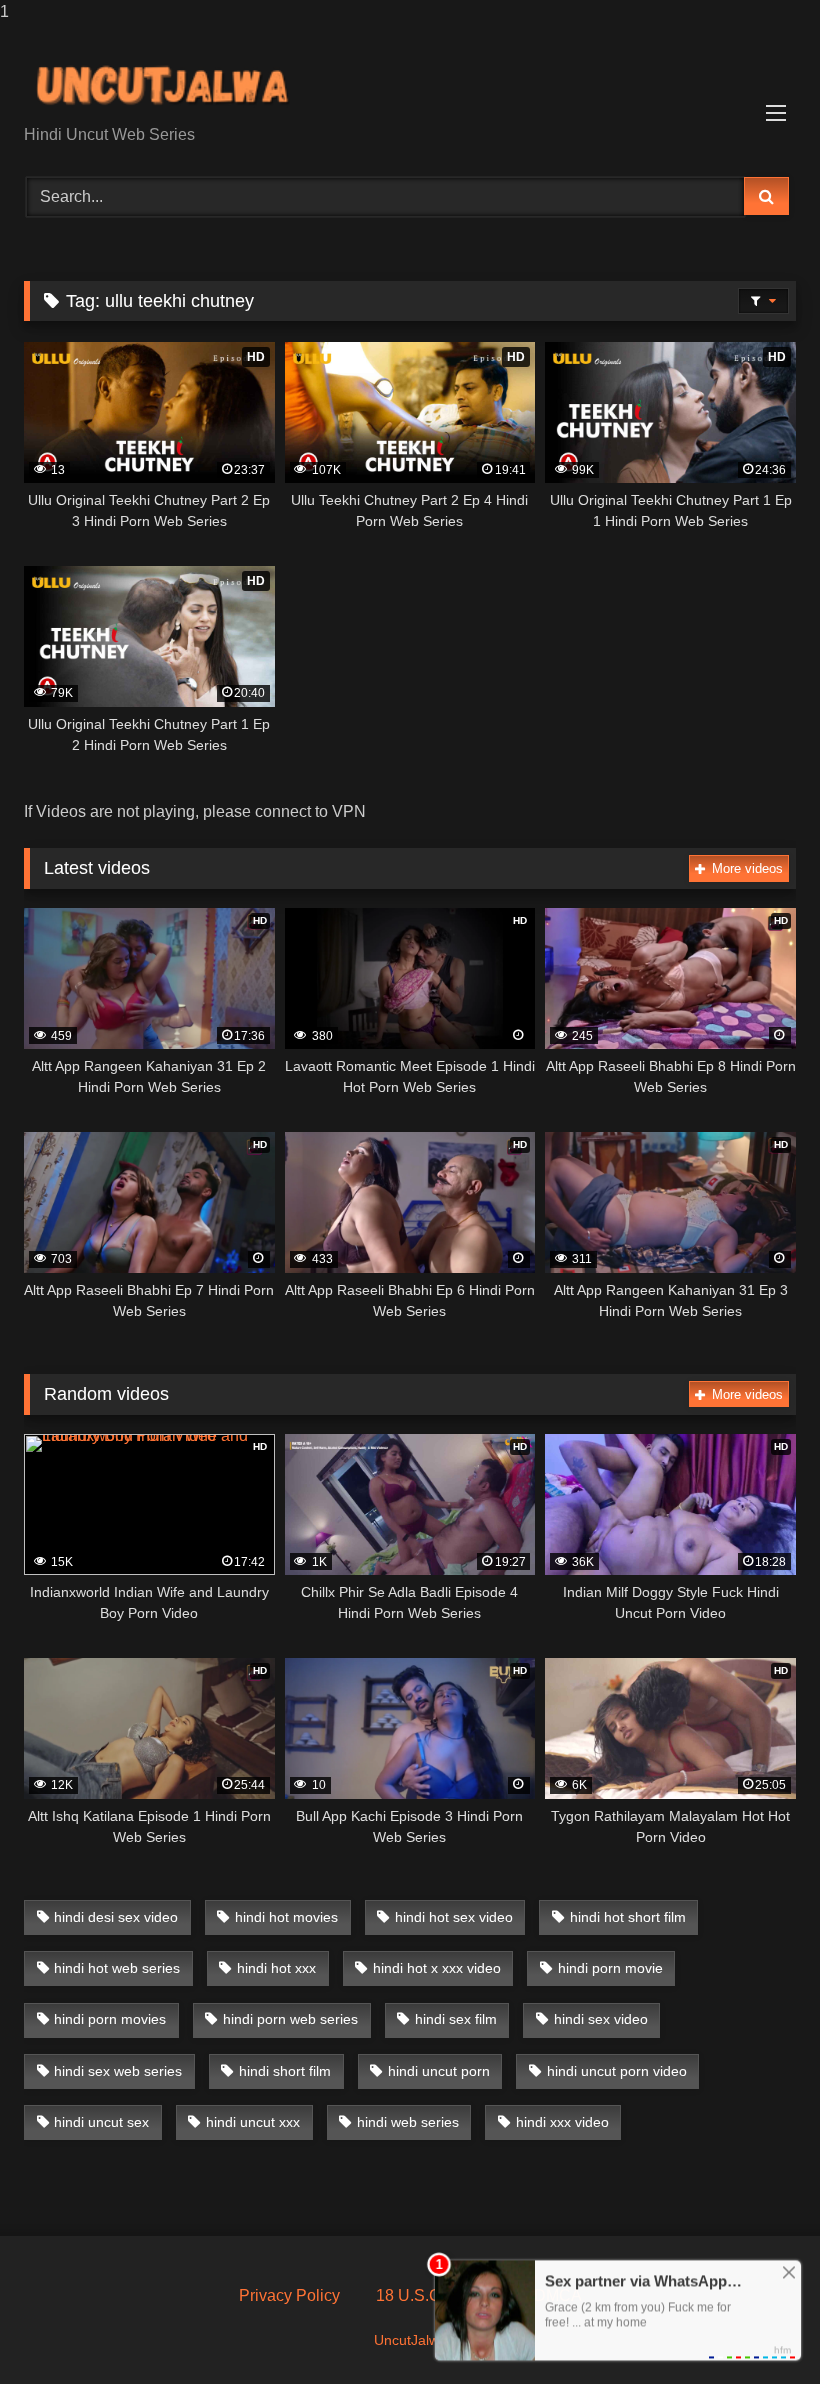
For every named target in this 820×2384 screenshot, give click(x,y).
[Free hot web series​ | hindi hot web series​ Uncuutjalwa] (410, 81)
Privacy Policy (289, 2295)
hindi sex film (456, 2019)
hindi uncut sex (101, 2122)
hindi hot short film (628, 1917)
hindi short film (285, 2071)
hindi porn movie (610, 1968)
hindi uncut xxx (253, 2122)
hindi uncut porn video (617, 2071)
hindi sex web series (118, 2071)
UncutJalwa (410, 2340)
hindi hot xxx (276, 1968)
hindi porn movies (110, 2019)
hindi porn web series (290, 2019)
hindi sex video (601, 2019)
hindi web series (408, 2122)
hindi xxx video (562, 2122)
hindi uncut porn (439, 2071)
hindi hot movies (286, 1917)
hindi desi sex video (116, 1917)
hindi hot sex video (454, 1917)
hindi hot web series (117, 1968)
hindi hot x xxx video (437, 1968)
